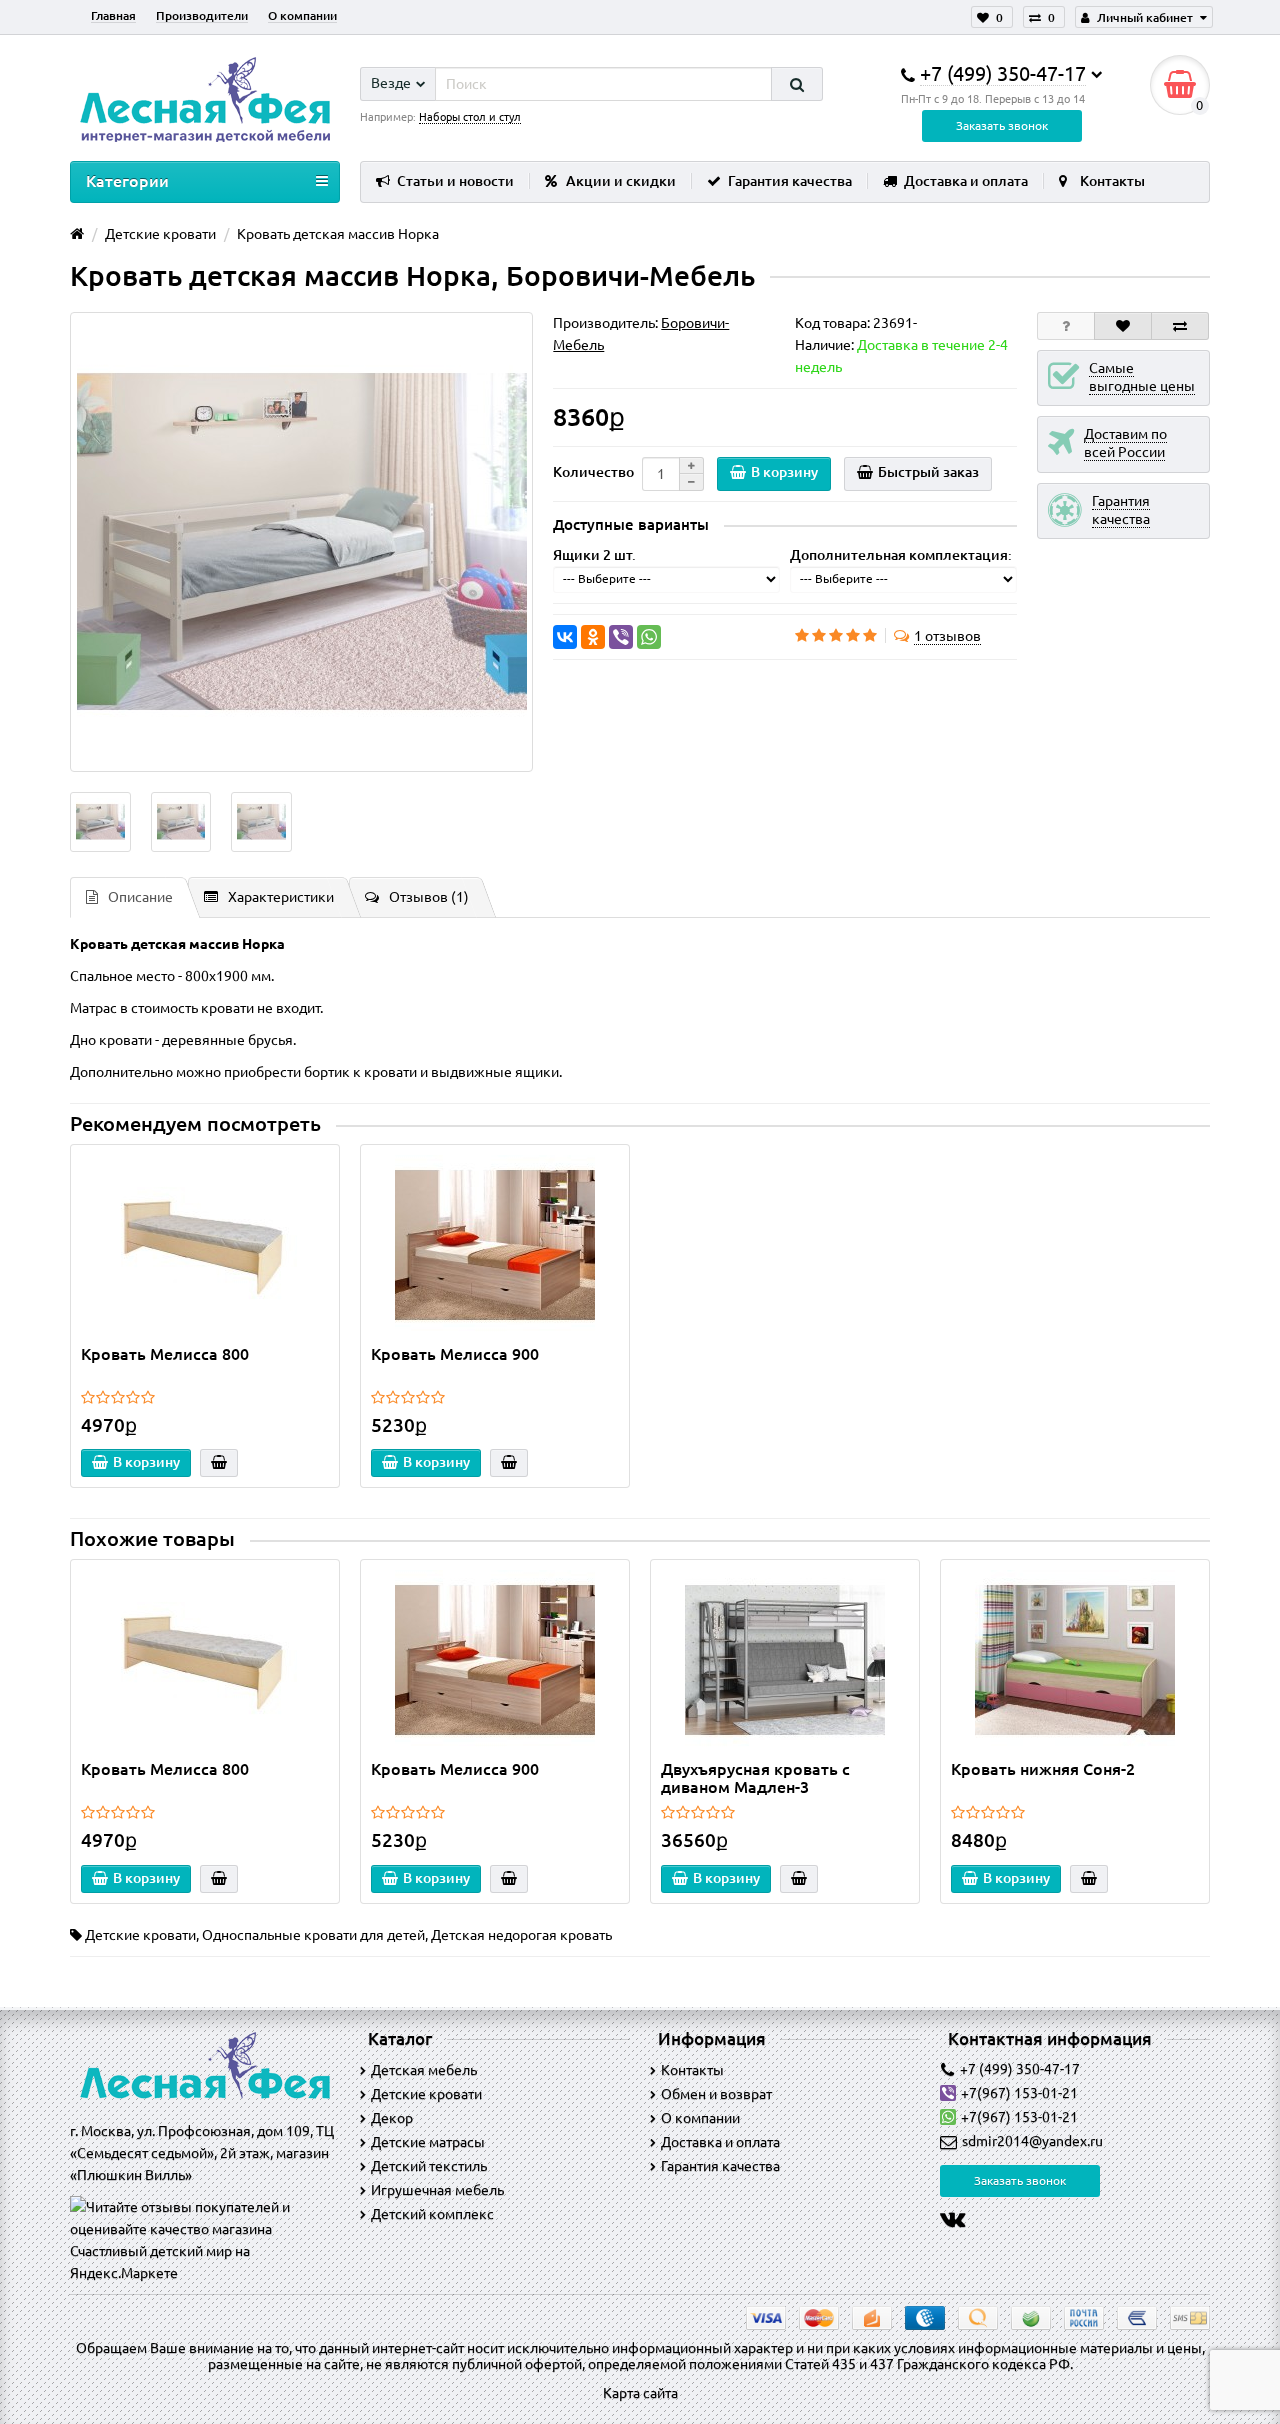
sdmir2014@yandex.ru (1032, 2141)
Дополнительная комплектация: (901, 555)
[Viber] (621, 637)
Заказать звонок (1002, 125)
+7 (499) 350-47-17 (1020, 2069)
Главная (113, 15)
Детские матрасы (428, 2142)
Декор (392, 2118)
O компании (700, 2118)
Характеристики (281, 897)
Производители (202, 15)
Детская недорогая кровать (521, 1935)
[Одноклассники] (593, 637)
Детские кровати (140, 1935)
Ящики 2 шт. (594, 555)
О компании (302, 15)
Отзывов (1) (429, 897)
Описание (140, 897)
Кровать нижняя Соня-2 (1043, 1769)
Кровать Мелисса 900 (455, 1354)
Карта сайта (640, 2393)
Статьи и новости (455, 181)
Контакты (1112, 181)
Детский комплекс (432, 2214)
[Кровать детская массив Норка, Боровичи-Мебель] (301, 542)
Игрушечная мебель (437, 2190)
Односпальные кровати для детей (313, 1935)
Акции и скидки (621, 181)
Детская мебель (424, 2070)
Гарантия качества (790, 181)
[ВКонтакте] (565, 637)
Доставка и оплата (966, 181)
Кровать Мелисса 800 (165, 1354)
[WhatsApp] (649, 637)
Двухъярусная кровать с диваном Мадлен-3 (755, 1778)
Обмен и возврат (716, 2094)
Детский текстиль (429, 2166)
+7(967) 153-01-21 (1019, 2093)
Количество (593, 472)
